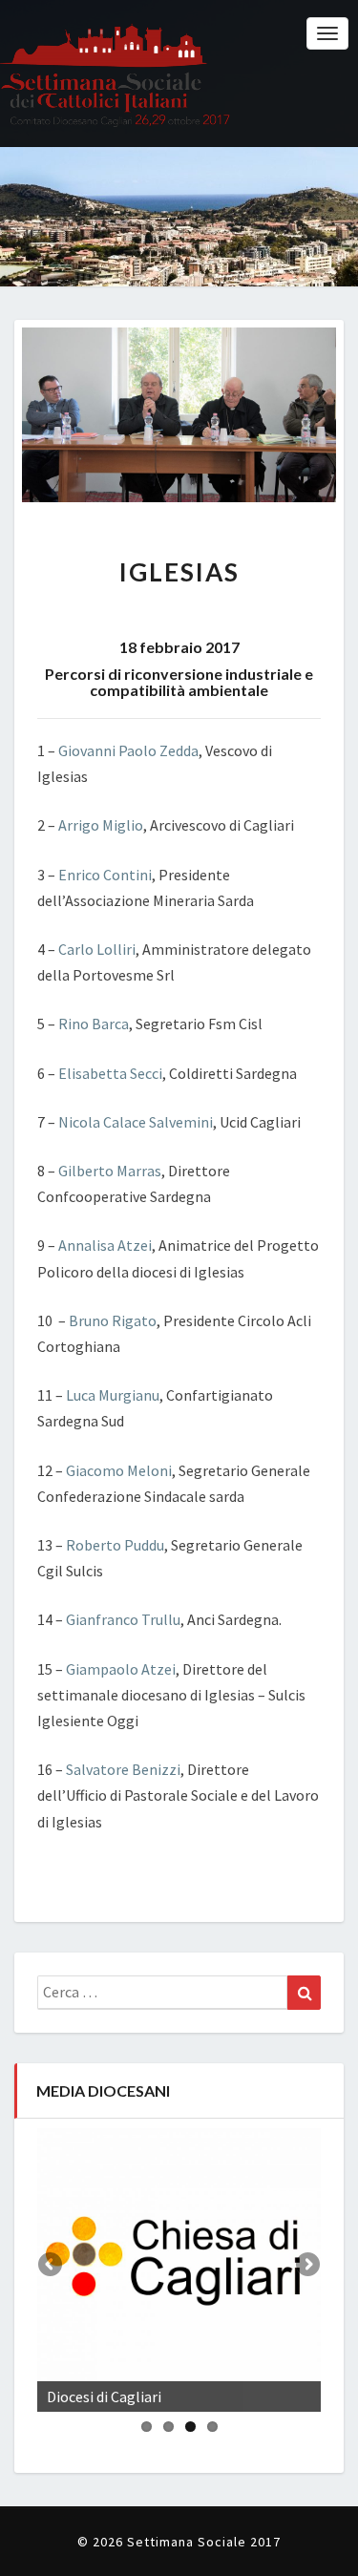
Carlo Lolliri (97, 949)
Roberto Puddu (115, 1545)
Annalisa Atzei (105, 1245)
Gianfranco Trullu (123, 1619)
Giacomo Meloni (119, 1470)
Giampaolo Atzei (121, 1669)
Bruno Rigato (113, 1320)
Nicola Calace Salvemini (136, 1122)
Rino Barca (94, 1024)
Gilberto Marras (110, 1171)
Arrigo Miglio (101, 825)
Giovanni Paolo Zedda (128, 750)
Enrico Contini (105, 875)
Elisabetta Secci (110, 1073)
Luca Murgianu (113, 1395)
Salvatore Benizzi (123, 1769)
